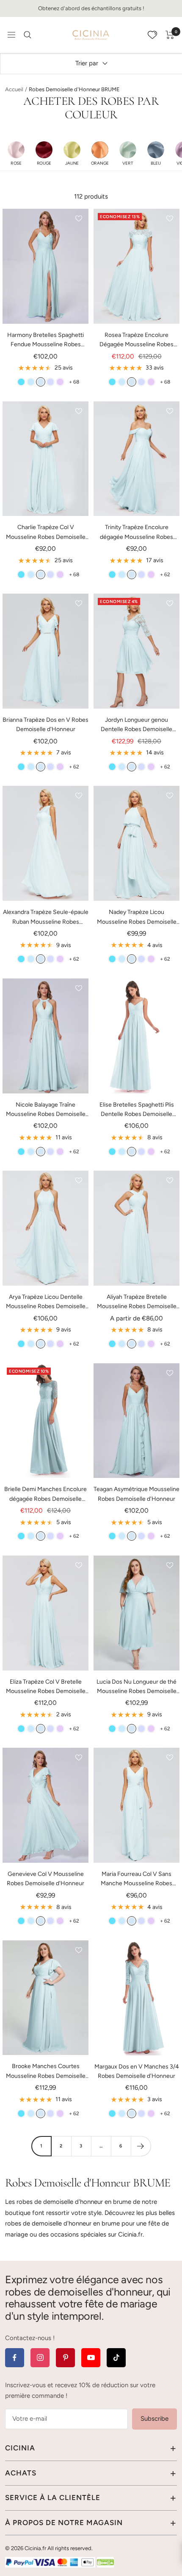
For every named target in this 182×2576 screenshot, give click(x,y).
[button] (16, 153)
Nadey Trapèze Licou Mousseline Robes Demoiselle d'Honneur (137, 918)
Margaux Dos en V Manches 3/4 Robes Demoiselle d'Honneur (137, 2071)
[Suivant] (141, 2146)
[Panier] (170, 35)
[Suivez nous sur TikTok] (116, 2358)
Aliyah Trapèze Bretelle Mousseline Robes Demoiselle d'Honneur (137, 1302)
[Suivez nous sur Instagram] (40, 2358)
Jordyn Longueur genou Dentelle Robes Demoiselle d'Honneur (136, 725)
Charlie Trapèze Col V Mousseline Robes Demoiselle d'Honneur (46, 533)
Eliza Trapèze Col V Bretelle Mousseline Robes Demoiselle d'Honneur (46, 1687)
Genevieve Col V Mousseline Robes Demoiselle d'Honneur (45, 1879)
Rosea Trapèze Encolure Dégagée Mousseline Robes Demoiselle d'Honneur (136, 341)
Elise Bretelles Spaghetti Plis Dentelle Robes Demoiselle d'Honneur (137, 1110)
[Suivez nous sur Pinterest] (65, 2358)
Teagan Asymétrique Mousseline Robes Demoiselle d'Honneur (136, 1494)
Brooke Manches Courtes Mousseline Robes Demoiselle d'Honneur (46, 2072)
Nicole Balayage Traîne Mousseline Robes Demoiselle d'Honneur (46, 1110)
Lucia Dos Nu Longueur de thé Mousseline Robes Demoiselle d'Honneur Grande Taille (136, 1687)
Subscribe (154, 2419)
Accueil (14, 89)
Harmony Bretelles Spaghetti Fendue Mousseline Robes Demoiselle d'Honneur (45, 341)
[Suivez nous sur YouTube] (91, 2358)
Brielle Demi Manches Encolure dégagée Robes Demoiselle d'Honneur (45, 1495)
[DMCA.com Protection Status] (105, 2562)
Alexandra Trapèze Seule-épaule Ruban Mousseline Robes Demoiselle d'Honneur (46, 918)
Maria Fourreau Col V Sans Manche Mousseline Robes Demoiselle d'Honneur (136, 1879)
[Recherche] (28, 35)
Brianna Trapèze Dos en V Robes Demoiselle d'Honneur (45, 725)
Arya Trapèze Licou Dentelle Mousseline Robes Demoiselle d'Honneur (46, 1302)
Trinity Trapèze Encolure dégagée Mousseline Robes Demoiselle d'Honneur (136, 533)
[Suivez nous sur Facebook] (15, 2358)
